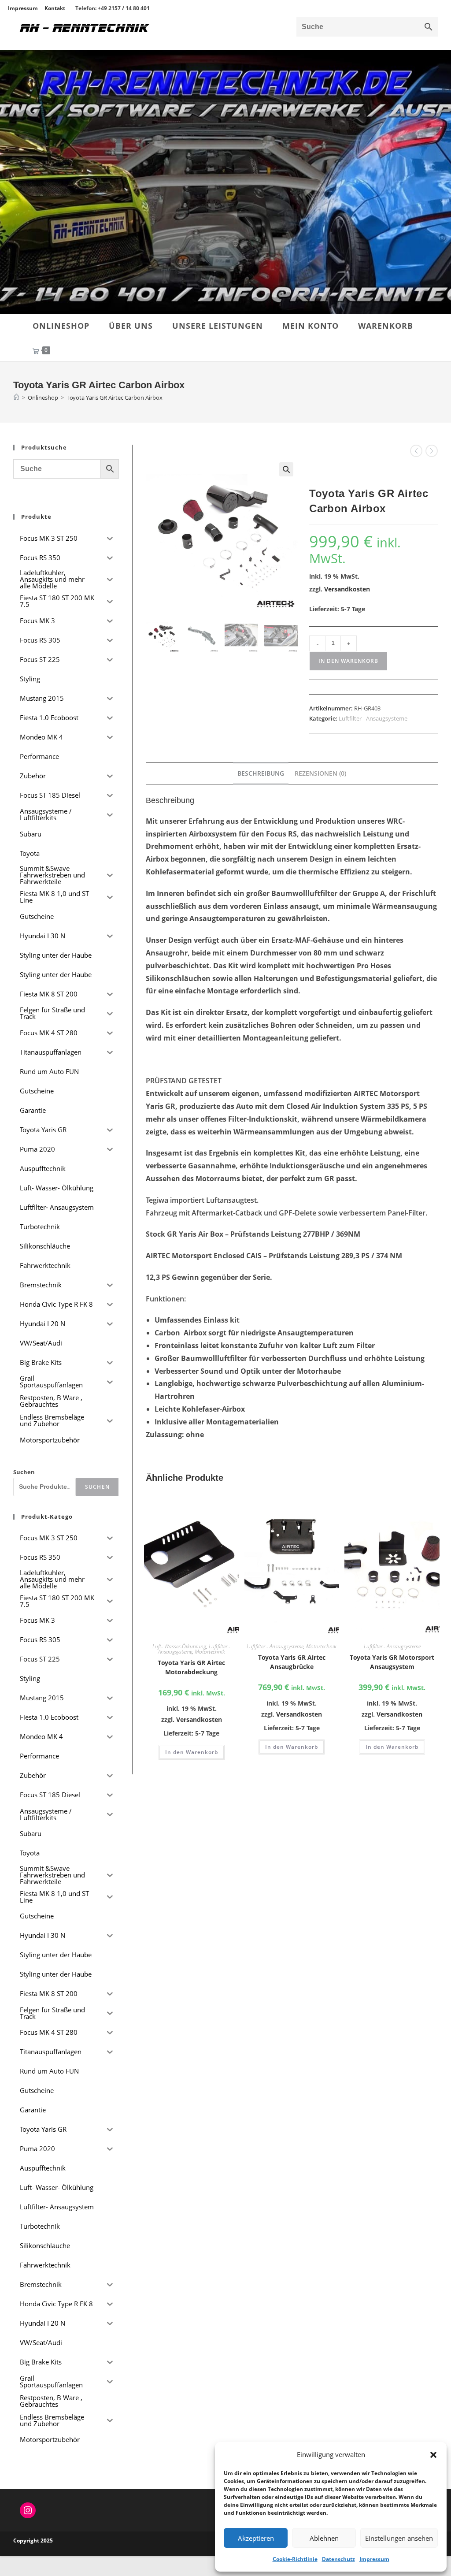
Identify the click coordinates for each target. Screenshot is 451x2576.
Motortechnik (210, 1652)
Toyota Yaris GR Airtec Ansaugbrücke (292, 1662)
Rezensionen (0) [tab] (320, 773)
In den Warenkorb (348, 661)
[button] (433, 2455)
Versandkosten (347, 589)
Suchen (24, 1472)
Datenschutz (338, 2559)
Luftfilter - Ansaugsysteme (373, 718)
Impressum (374, 2559)
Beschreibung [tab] (261, 773)
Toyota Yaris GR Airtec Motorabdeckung (191, 1667)
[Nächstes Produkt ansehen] (432, 451)
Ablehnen (324, 2538)
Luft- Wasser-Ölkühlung (179, 1646)
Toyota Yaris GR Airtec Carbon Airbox (115, 398)
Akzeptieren (256, 2538)
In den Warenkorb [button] (192, 1752)
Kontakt (55, 8)
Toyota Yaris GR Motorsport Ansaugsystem (392, 1662)
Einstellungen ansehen (399, 2538)
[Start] (16, 398)
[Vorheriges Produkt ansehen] (416, 451)
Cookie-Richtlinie (295, 2559)
